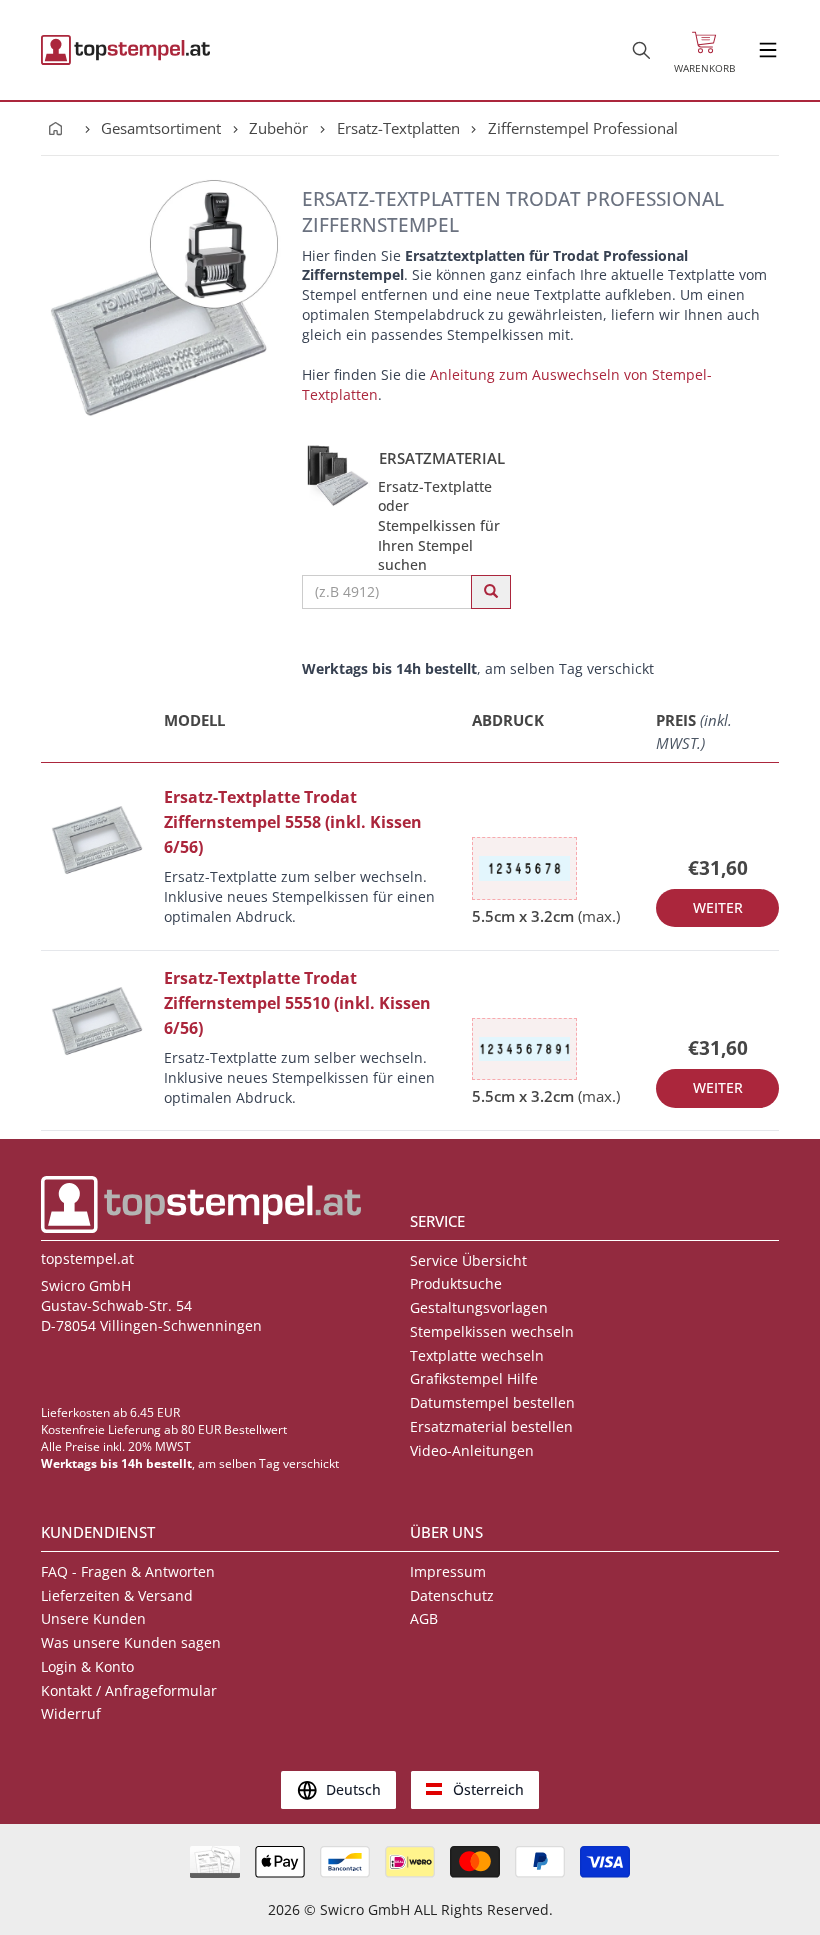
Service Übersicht (468, 1260)
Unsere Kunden (93, 1618)
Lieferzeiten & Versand (117, 1595)
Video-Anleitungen (472, 1450)
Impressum (448, 1571)
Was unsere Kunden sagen (131, 1642)
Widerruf (71, 1713)
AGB (424, 1618)
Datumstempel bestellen (492, 1402)
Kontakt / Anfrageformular (129, 1690)
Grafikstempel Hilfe (474, 1378)
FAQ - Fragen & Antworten (128, 1571)
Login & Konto (87, 1666)
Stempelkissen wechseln (492, 1331)
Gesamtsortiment (161, 128)
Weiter (718, 907)
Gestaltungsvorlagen (479, 1307)
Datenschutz (452, 1595)
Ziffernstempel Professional (583, 128)
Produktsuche (456, 1283)
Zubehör (278, 128)
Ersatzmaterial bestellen (491, 1426)
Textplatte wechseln (477, 1355)
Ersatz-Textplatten (398, 128)
